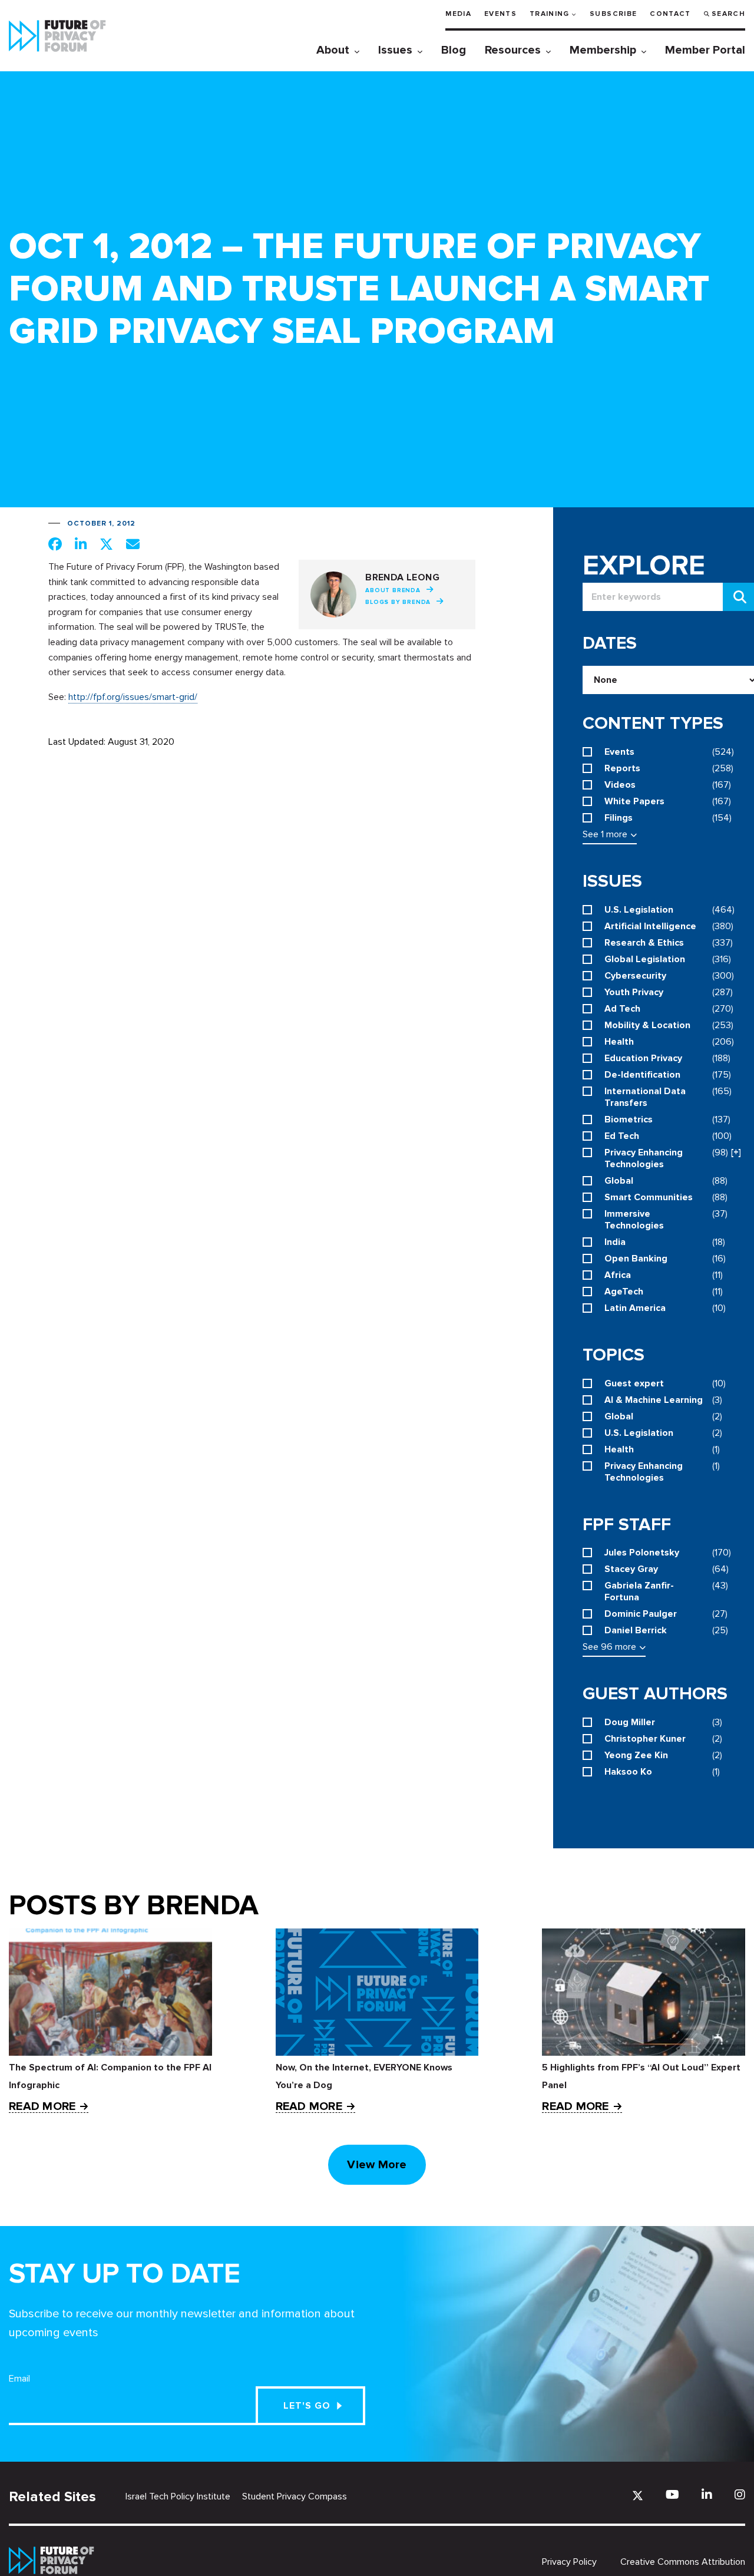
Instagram (740, 2494)
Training (550, 14)
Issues (395, 50)
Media (458, 14)
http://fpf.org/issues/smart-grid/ (133, 697)
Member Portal (705, 50)
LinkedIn (707, 2494)
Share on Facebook (55, 544)
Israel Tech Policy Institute (178, 2496)
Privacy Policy (569, 2562)
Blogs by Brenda (398, 602)
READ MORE (42, 2107)
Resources (513, 50)
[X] (638, 2496)
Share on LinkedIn (81, 544)
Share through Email (133, 544)
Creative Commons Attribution (683, 2562)
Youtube (672, 2494)
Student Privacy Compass (295, 2496)
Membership (603, 50)
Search (728, 14)
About (333, 50)
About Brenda (393, 590)
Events (500, 14)
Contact (670, 14)
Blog (454, 50)
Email (19, 2379)
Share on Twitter (106, 544)
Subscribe (613, 14)
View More (377, 2165)
